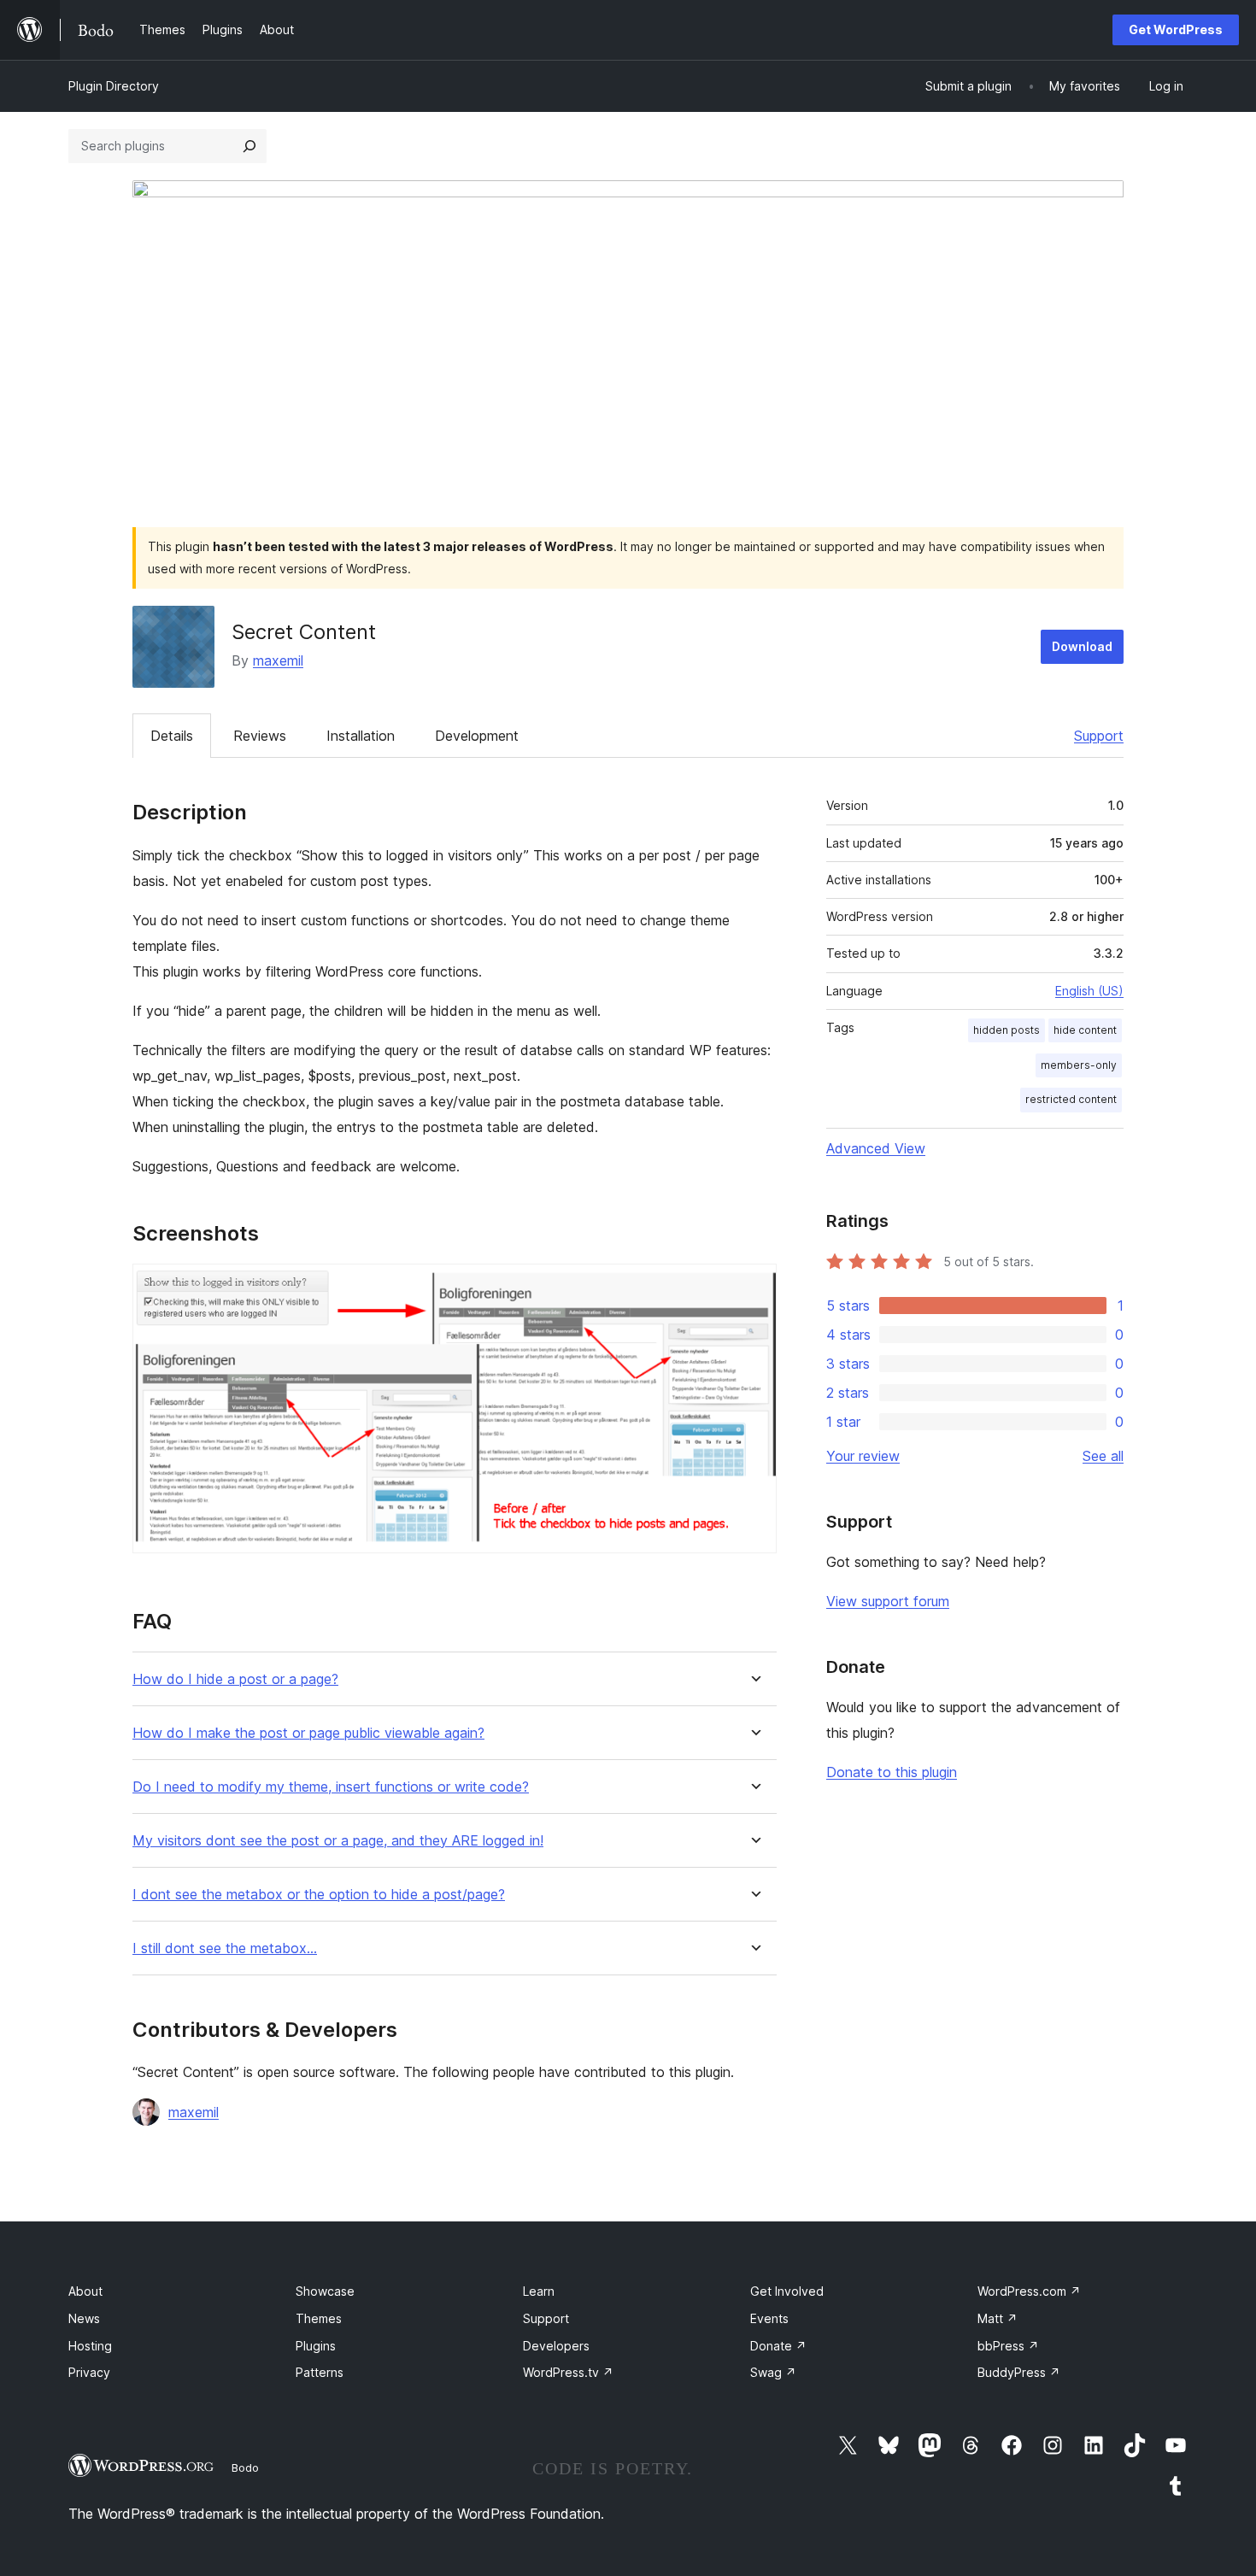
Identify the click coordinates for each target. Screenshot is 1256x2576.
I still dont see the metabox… (225, 1948)
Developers (556, 2346)
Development (477, 736)
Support (1099, 736)
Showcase (325, 2291)
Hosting (90, 2346)
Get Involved (787, 2291)
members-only (1079, 1065)
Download (1082, 646)
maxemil (278, 660)
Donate (778, 2346)
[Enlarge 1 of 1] (754, 1287)
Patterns (320, 2372)
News (84, 2318)
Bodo (245, 2467)
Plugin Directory (114, 86)
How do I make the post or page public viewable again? (308, 1733)
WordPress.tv (568, 2372)
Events (769, 2318)
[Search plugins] (249, 146)
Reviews (260, 736)
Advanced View (876, 1148)
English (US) (1089, 991)
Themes (319, 2318)
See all (1103, 1456)
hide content (1085, 1030)
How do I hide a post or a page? (235, 1679)
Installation (361, 736)
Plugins (316, 2346)
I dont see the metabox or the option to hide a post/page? (319, 1895)
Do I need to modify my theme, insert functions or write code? (331, 1787)
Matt (998, 2318)
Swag (773, 2372)
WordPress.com (1029, 2291)
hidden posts (1007, 1030)
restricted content (1071, 1099)
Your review (863, 1456)
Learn (539, 2291)
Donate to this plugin (892, 1772)
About (85, 2291)
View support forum (888, 1601)
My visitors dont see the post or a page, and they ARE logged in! (338, 1841)
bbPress (1008, 2346)
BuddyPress (1019, 2372)
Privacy (89, 2372)
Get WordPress (1176, 29)
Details (172, 736)
